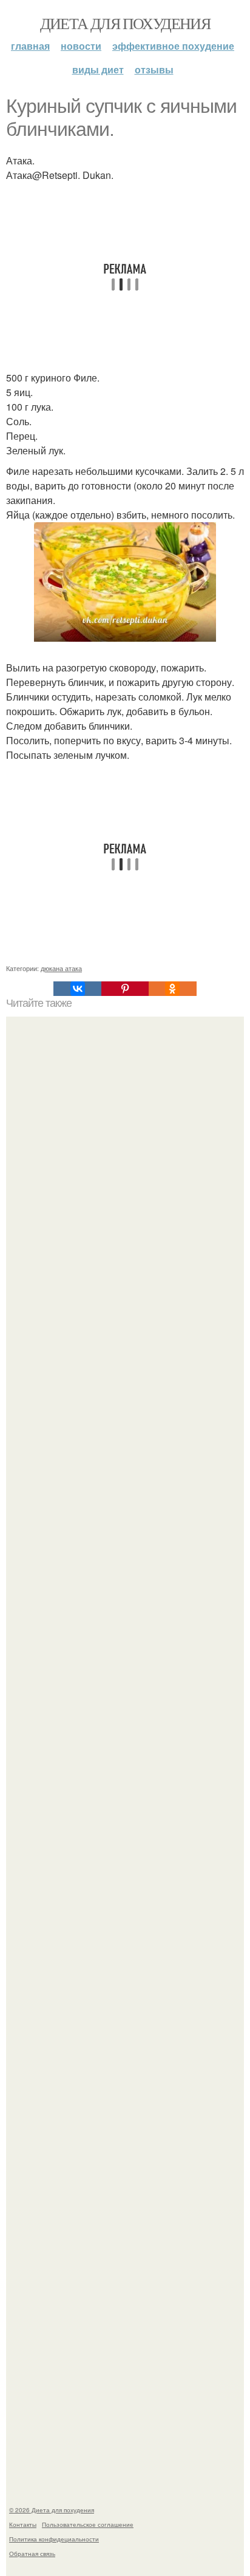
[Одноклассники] (172, 989)
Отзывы (154, 69)
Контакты (23, 2524)
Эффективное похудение (173, 46)
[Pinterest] (125, 989)
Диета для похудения (125, 23)
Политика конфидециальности (54, 2539)
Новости (81, 46)
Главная (30, 46)
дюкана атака (61, 968)
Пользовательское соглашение (88, 2524)
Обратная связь (32, 2554)
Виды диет (98, 69)
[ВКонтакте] (77, 989)
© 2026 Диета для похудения (52, 2510)
